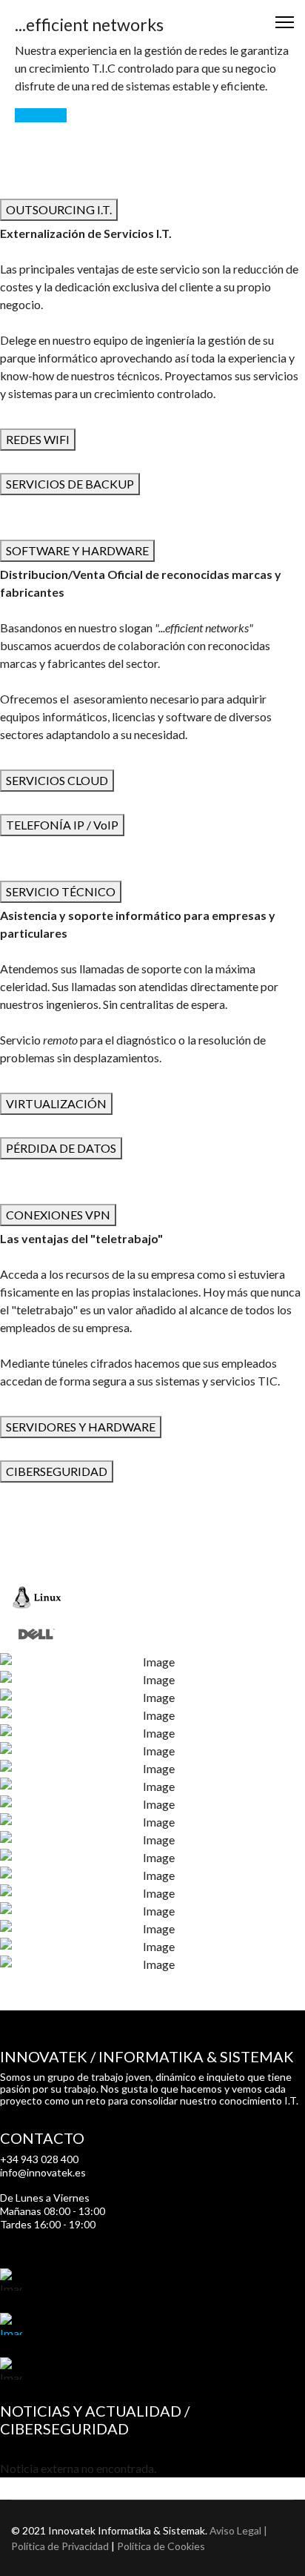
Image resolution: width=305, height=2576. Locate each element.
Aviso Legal (235, 2530)
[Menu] (285, 22)
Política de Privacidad (60, 2546)
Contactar (41, 115)
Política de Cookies (161, 2546)
